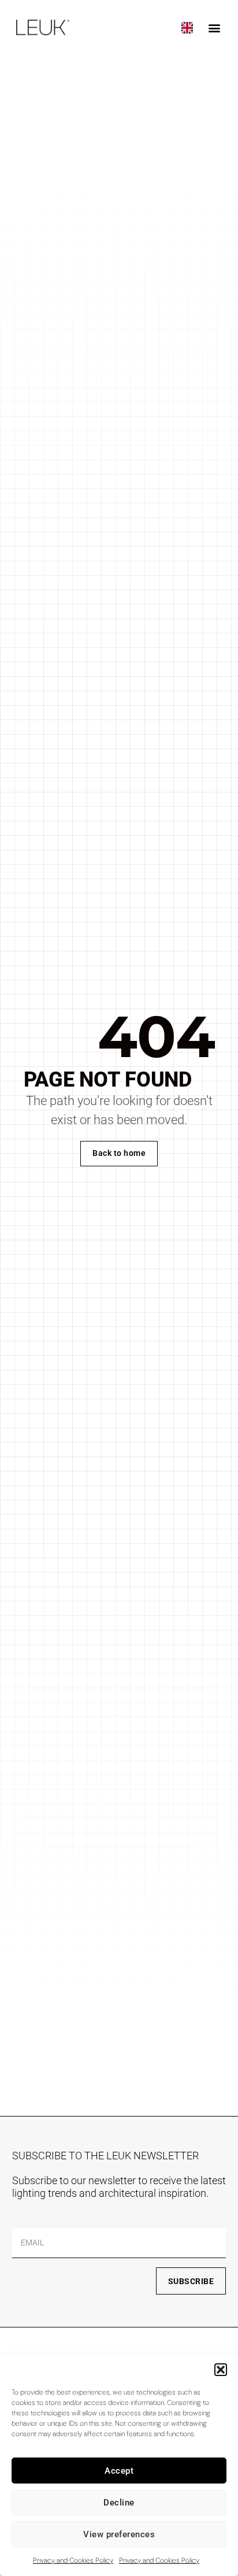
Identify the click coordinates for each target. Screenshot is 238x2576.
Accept (119, 2471)
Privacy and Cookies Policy (73, 2560)
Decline (119, 2503)
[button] (221, 2370)
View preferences (119, 2534)
